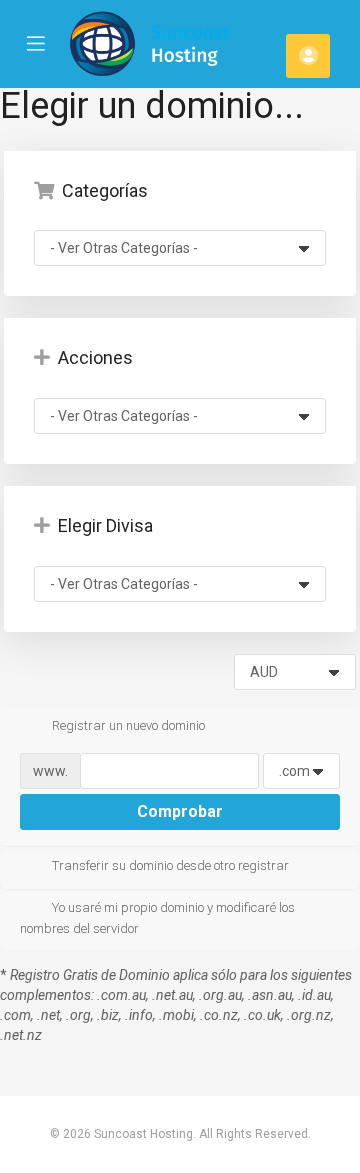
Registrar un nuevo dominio (128, 725)
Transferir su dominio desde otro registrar (170, 865)
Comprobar (180, 811)
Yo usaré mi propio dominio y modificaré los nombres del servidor (157, 918)
